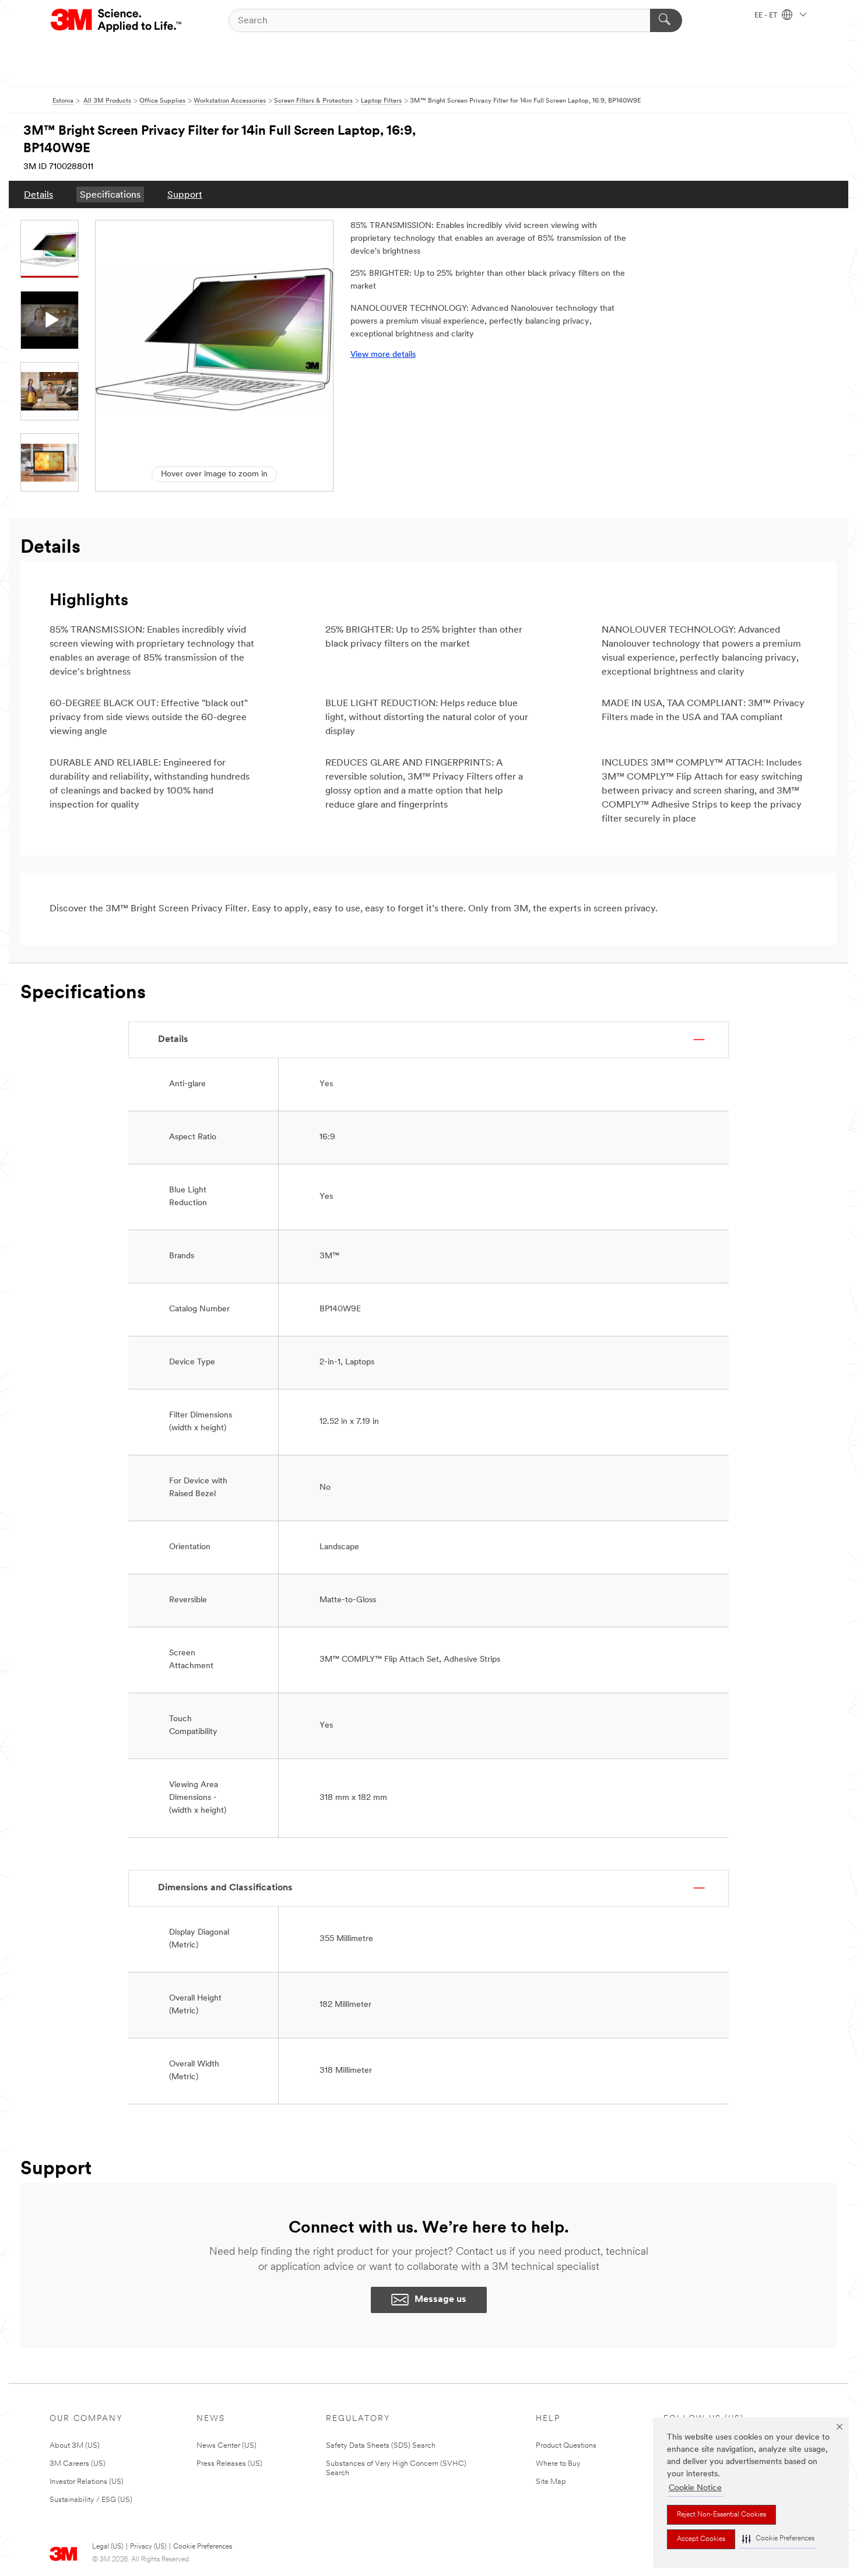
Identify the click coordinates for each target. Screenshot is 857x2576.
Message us (440, 2300)
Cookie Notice (695, 2488)
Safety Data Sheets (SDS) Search (381, 2446)
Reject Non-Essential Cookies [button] (721, 2515)
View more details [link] (383, 355)
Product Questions (566, 2446)
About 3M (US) (75, 2446)
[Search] (666, 20)
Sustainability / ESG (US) (91, 2500)
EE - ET (767, 16)
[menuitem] (38, 194)
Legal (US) (108, 2547)
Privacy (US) (148, 2547)
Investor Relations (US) (87, 2482)
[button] (778, 2539)
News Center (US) (226, 2446)
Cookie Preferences (203, 2547)
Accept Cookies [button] (701, 2539)
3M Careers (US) (78, 2464)
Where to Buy (558, 2464)
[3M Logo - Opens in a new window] (117, 20)
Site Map (551, 2482)
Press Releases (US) (229, 2464)
